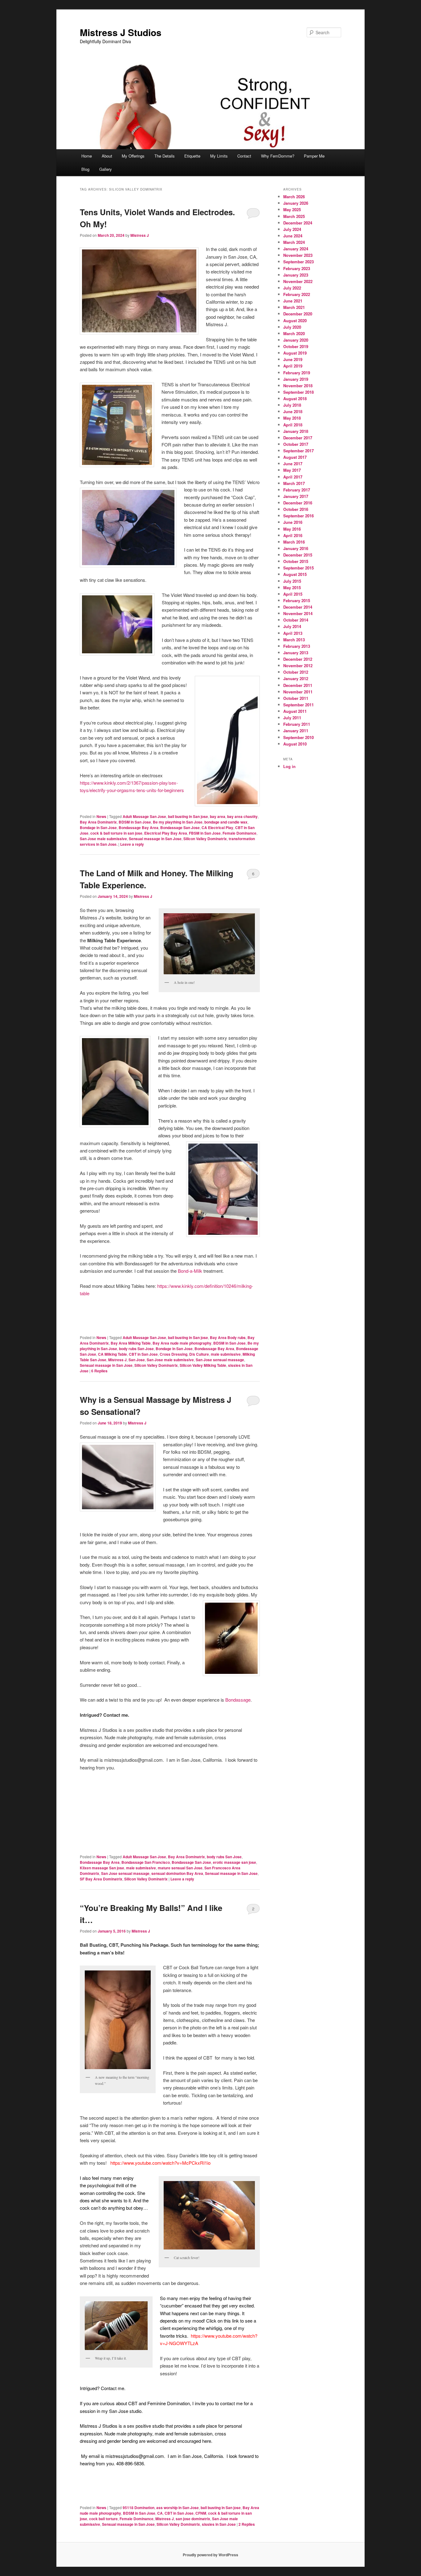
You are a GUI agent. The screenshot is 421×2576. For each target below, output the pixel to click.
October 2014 (296, 620)
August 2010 (295, 744)
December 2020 (298, 314)
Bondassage (238, 1700)
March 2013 (294, 640)
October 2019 (296, 346)
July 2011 (292, 718)
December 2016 (298, 503)
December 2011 (298, 685)
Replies (99, 1371)
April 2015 (293, 594)
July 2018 (292, 405)
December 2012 (298, 659)
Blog (85, 169)
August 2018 (295, 399)
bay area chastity (242, 816)
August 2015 (295, 574)
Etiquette (192, 156)
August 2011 (295, 711)
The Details (165, 156)
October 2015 (296, 561)
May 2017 (292, 470)
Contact (244, 156)
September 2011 (298, 705)
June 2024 (293, 236)
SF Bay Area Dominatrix (101, 1879)
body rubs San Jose (136, 1349)
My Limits (219, 156)
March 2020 (294, 333)
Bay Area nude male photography (182, 1343)
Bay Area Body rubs (228, 1337)
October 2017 (296, 444)
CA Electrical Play (217, 828)
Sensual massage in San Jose (155, 839)
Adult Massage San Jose (144, 816)
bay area (218, 816)
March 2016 (294, 542)
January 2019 (296, 379)
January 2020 (296, 340)
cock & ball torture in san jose (116, 833)
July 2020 (292, 327)
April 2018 (293, 425)
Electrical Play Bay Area (166, 833)
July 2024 (292, 229)
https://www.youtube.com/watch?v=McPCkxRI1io (160, 2163)
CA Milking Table (112, 1354)
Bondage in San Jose (98, 828)
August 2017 (295, 457)
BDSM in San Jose (135, 822)
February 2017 (297, 490)
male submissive (226, 1354)
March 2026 (294, 197)
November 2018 (298, 386)
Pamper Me (314, 156)
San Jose (137, 1360)
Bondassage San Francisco (146, 1862)
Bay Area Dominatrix (98, 822)
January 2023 (296, 275)
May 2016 (292, 529)
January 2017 (296, 496)
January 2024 (296, 249)
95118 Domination (139, 2508)
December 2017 (298, 438)
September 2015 (298, 568)
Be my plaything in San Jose (178, 822)
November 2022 (298, 281)
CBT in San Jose (143, 1354)
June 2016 (293, 522)
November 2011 (298, 692)
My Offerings (133, 156)
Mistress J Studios (121, 32)
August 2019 (295, 353)
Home (87, 156)
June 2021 (293, 301)
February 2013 (297, 646)
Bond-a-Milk (190, 1271)
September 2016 (298, 516)
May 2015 (292, 588)
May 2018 (292, 418)
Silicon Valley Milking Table (203, 1365)
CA (160, 2513)
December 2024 (298, 223)
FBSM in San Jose (205, 833)
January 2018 (296, 431)
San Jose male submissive (103, 839)
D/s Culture (199, 1354)
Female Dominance (239, 833)
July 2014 (292, 626)
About (107, 156)
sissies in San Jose (219, 2524)
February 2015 (297, 600)
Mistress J (140, 235)
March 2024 (294, 242)
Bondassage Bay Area (139, 828)
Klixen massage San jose (102, 1868)
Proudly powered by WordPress (211, 2555)
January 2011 (296, 731)
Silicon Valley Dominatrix (205, 839)
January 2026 (296, 203)
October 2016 (296, 509)
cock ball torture (103, 2519)
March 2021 (294, 307)
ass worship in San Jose (178, 2508)
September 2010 (298, 737)
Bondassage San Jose (180, 828)
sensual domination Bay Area (177, 1873)
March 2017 (294, 483)
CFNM (201, 2513)
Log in (289, 766)
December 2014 (298, 607)
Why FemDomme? (278, 156)
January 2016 (296, 548)
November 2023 (298, 255)
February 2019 (297, 373)
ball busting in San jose (188, 816)
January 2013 (296, 653)
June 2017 (293, 464)
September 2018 (298, 392)
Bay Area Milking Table (131, 1343)
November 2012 (298, 666)
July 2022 (292, 288)
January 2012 (296, 678)
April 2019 (293, 366)
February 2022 (297, 294)
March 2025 (294, 216)
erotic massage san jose (235, 1862)
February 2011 (297, 724)
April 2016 (293, 535)
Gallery (106, 169)
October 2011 (296, 698)
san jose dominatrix (193, 2519)
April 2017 (293, 477)
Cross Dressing (174, 1354)
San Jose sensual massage (220, 1360)
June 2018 (293, 411)
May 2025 (292, 210)
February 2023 (297, 268)
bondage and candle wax (226, 822)
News (101, 816)
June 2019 (293, 359)
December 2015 (298, 555)
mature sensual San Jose (180, 1868)
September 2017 (298, 451)
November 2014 (298, 613)
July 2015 (292, 581)
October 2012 (296, 672)
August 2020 (295, 320)
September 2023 (298, 262)
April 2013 (293, 633)
